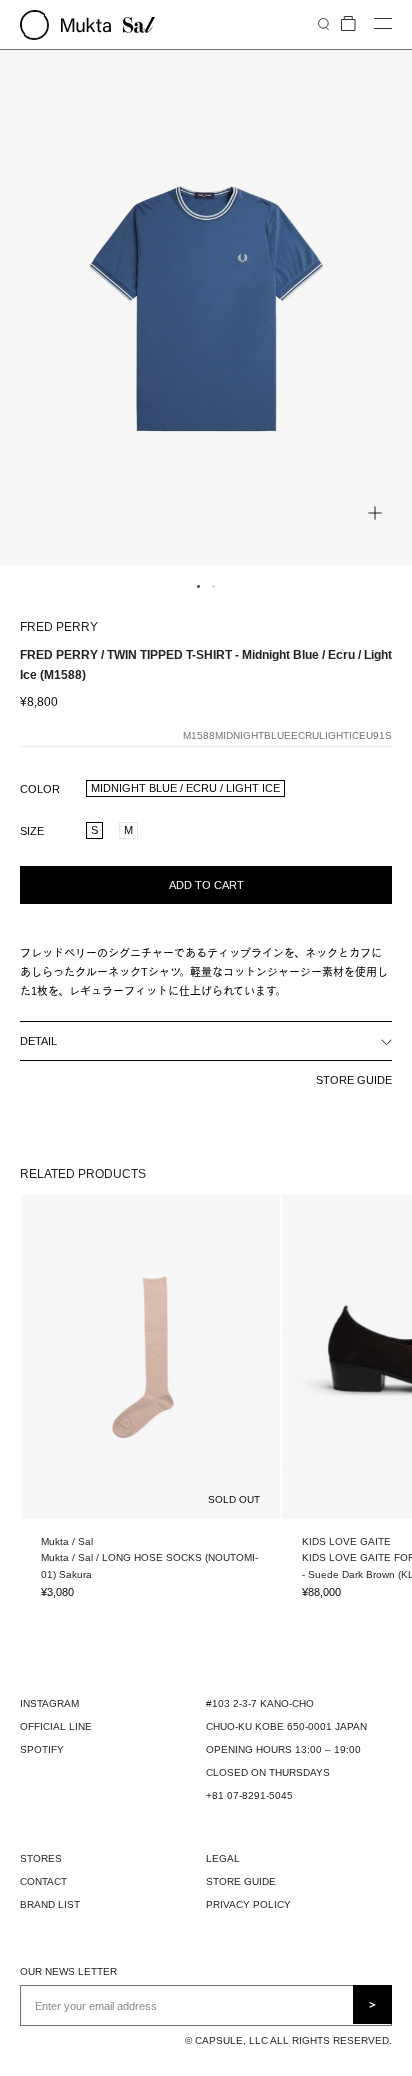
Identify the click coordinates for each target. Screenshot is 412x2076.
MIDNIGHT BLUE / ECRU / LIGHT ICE (185, 788)
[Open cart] (348, 24)
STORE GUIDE (354, 1080)
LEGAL (223, 1858)
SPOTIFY (42, 1749)
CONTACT (43, 1881)
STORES (41, 1858)
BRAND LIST (50, 1904)
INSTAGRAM (49, 1703)
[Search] (323, 23)
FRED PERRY (59, 627)
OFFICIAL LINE (56, 1726)
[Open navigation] (383, 24)
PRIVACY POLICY (248, 1904)
